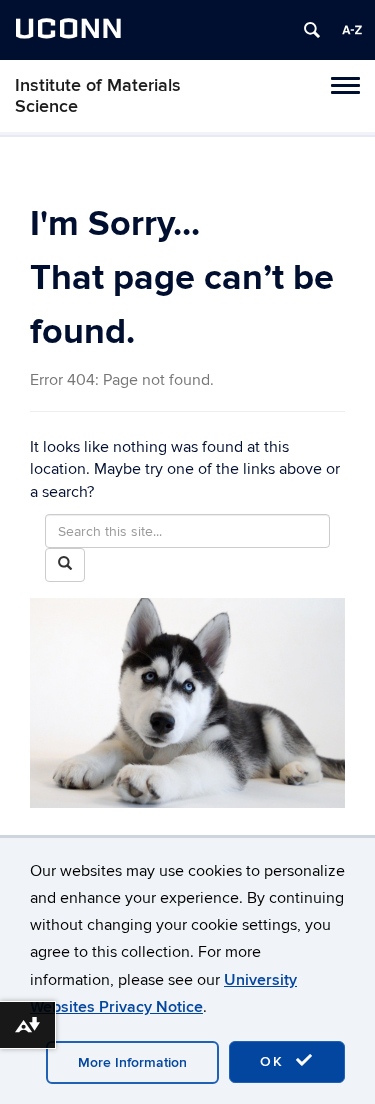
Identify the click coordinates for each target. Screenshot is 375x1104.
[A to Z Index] (352, 30)
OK (275, 1061)
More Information (132, 1062)
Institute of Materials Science (98, 96)
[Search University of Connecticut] (312, 30)
